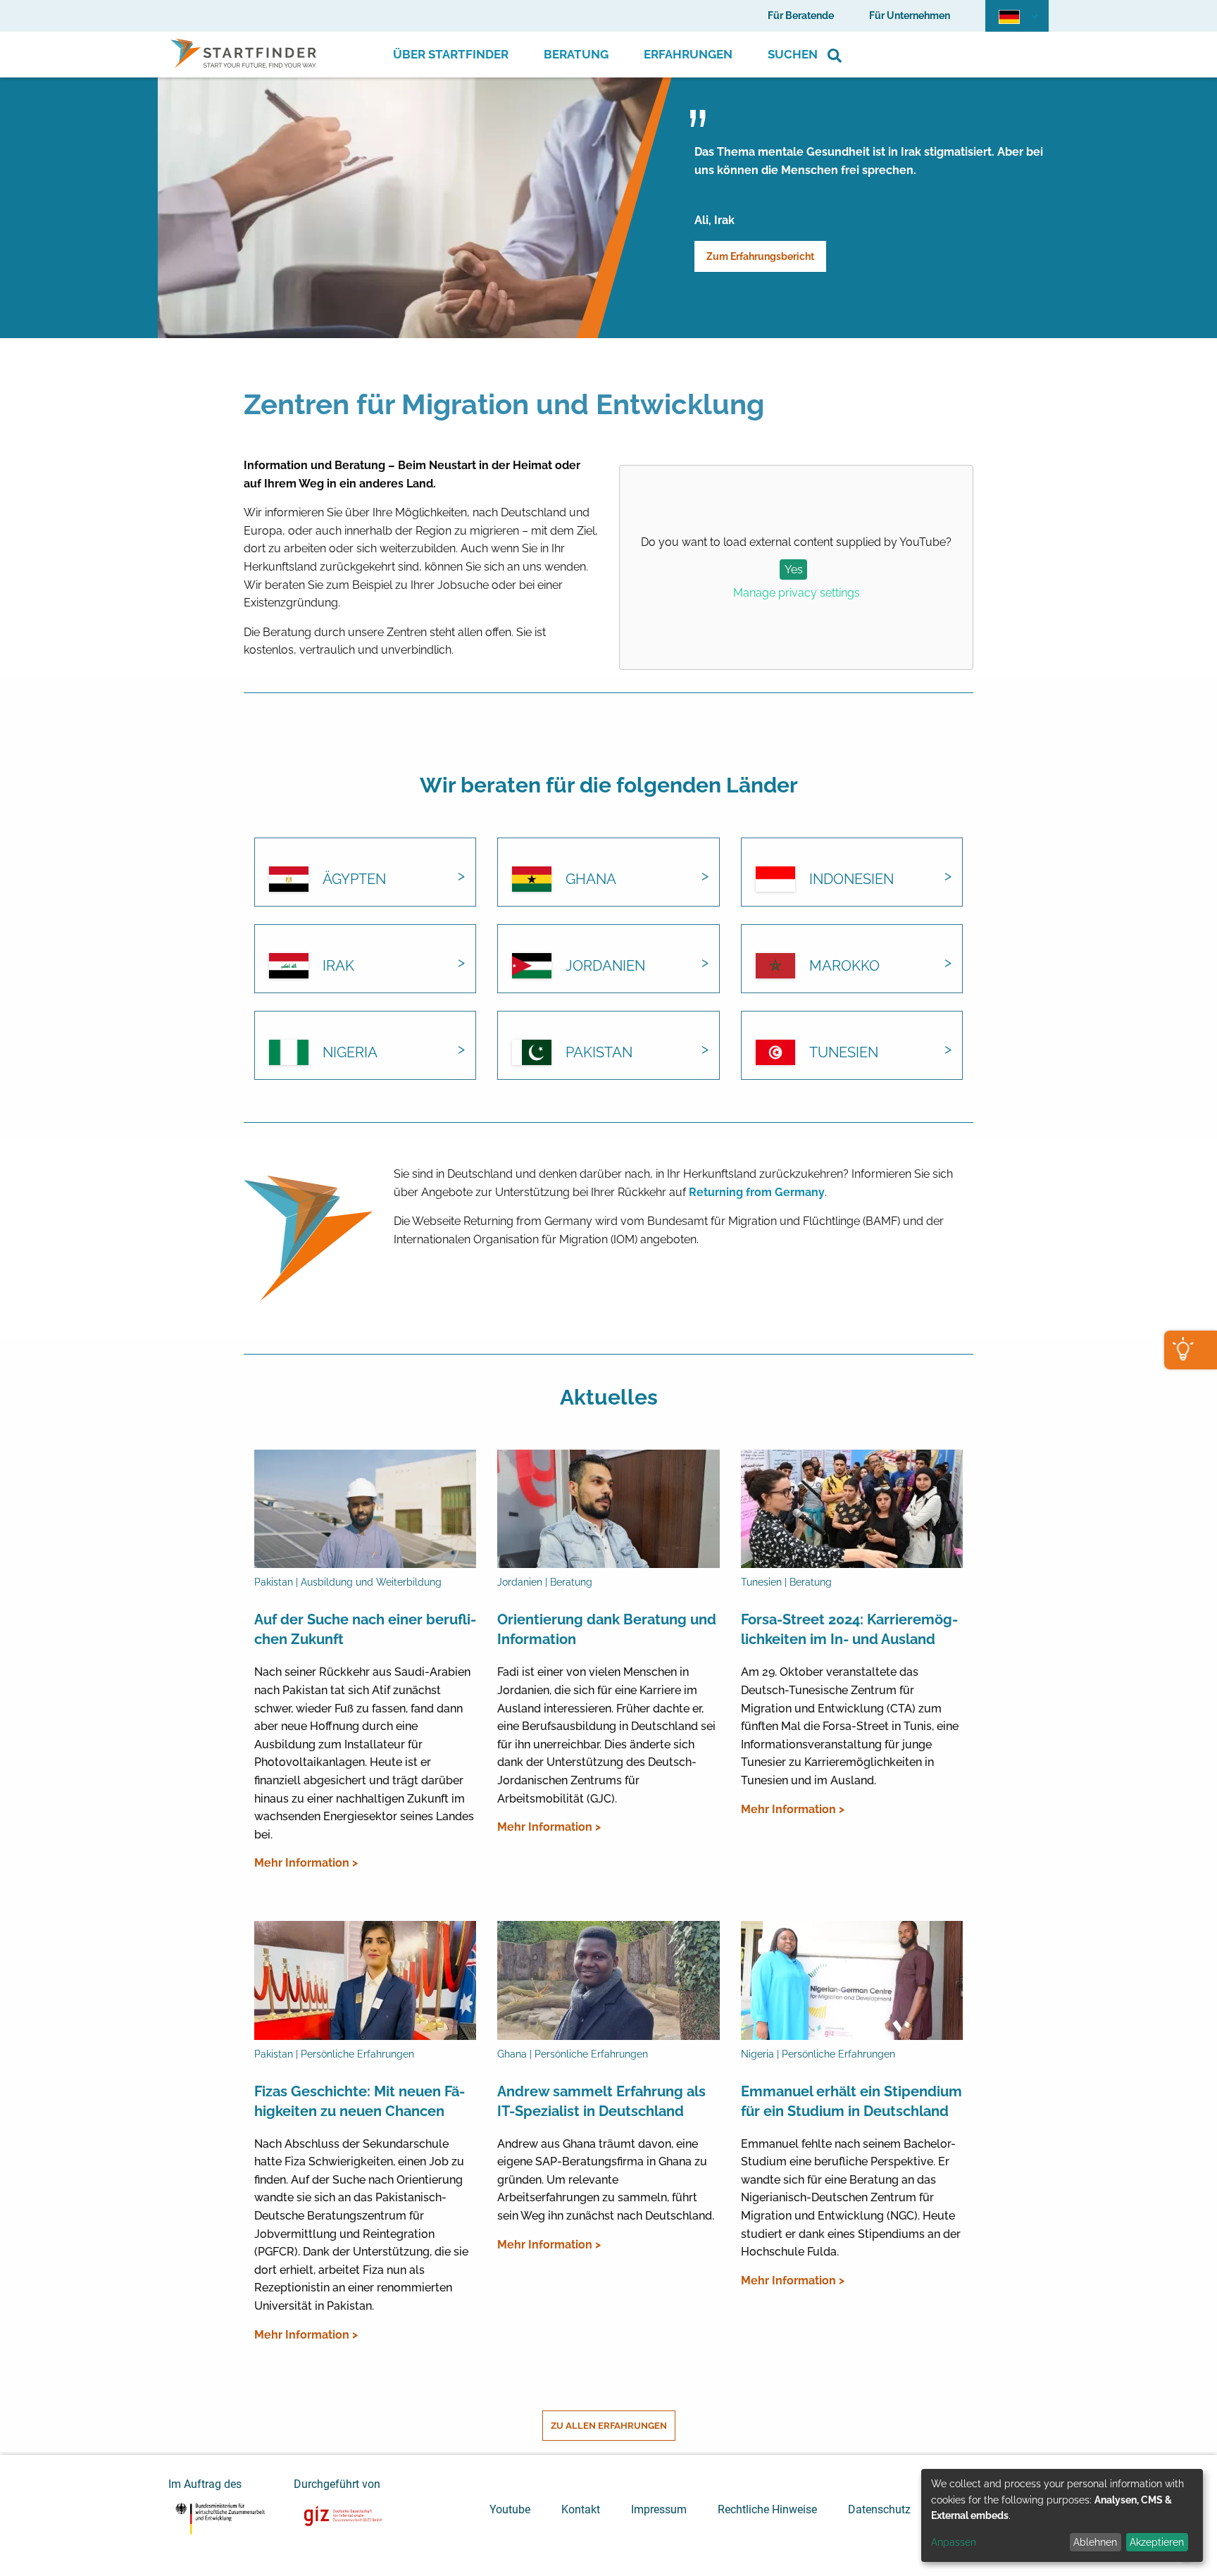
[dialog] (1062, 2515)
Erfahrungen (688, 54)
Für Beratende (801, 15)
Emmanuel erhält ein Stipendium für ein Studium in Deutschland (851, 2101)
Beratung (576, 54)
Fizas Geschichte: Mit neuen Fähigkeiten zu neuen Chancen (360, 2101)
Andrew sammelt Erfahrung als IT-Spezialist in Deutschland (601, 2101)
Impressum (659, 2509)
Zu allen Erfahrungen (609, 2426)
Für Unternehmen (910, 15)
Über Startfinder (451, 54)
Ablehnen (1095, 2542)
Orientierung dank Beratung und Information (607, 1629)
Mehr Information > (306, 1863)
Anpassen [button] (954, 2542)
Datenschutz (879, 2509)
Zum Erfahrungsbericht (760, 256)
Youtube (510, 2509)
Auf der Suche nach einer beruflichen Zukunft (365, 1629)
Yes (794, 570)
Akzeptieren (1157, 2542)
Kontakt (581, 2509)
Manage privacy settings (797, 593)
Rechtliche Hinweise (767, 2509)
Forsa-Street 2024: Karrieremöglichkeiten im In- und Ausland (849, 1629)
